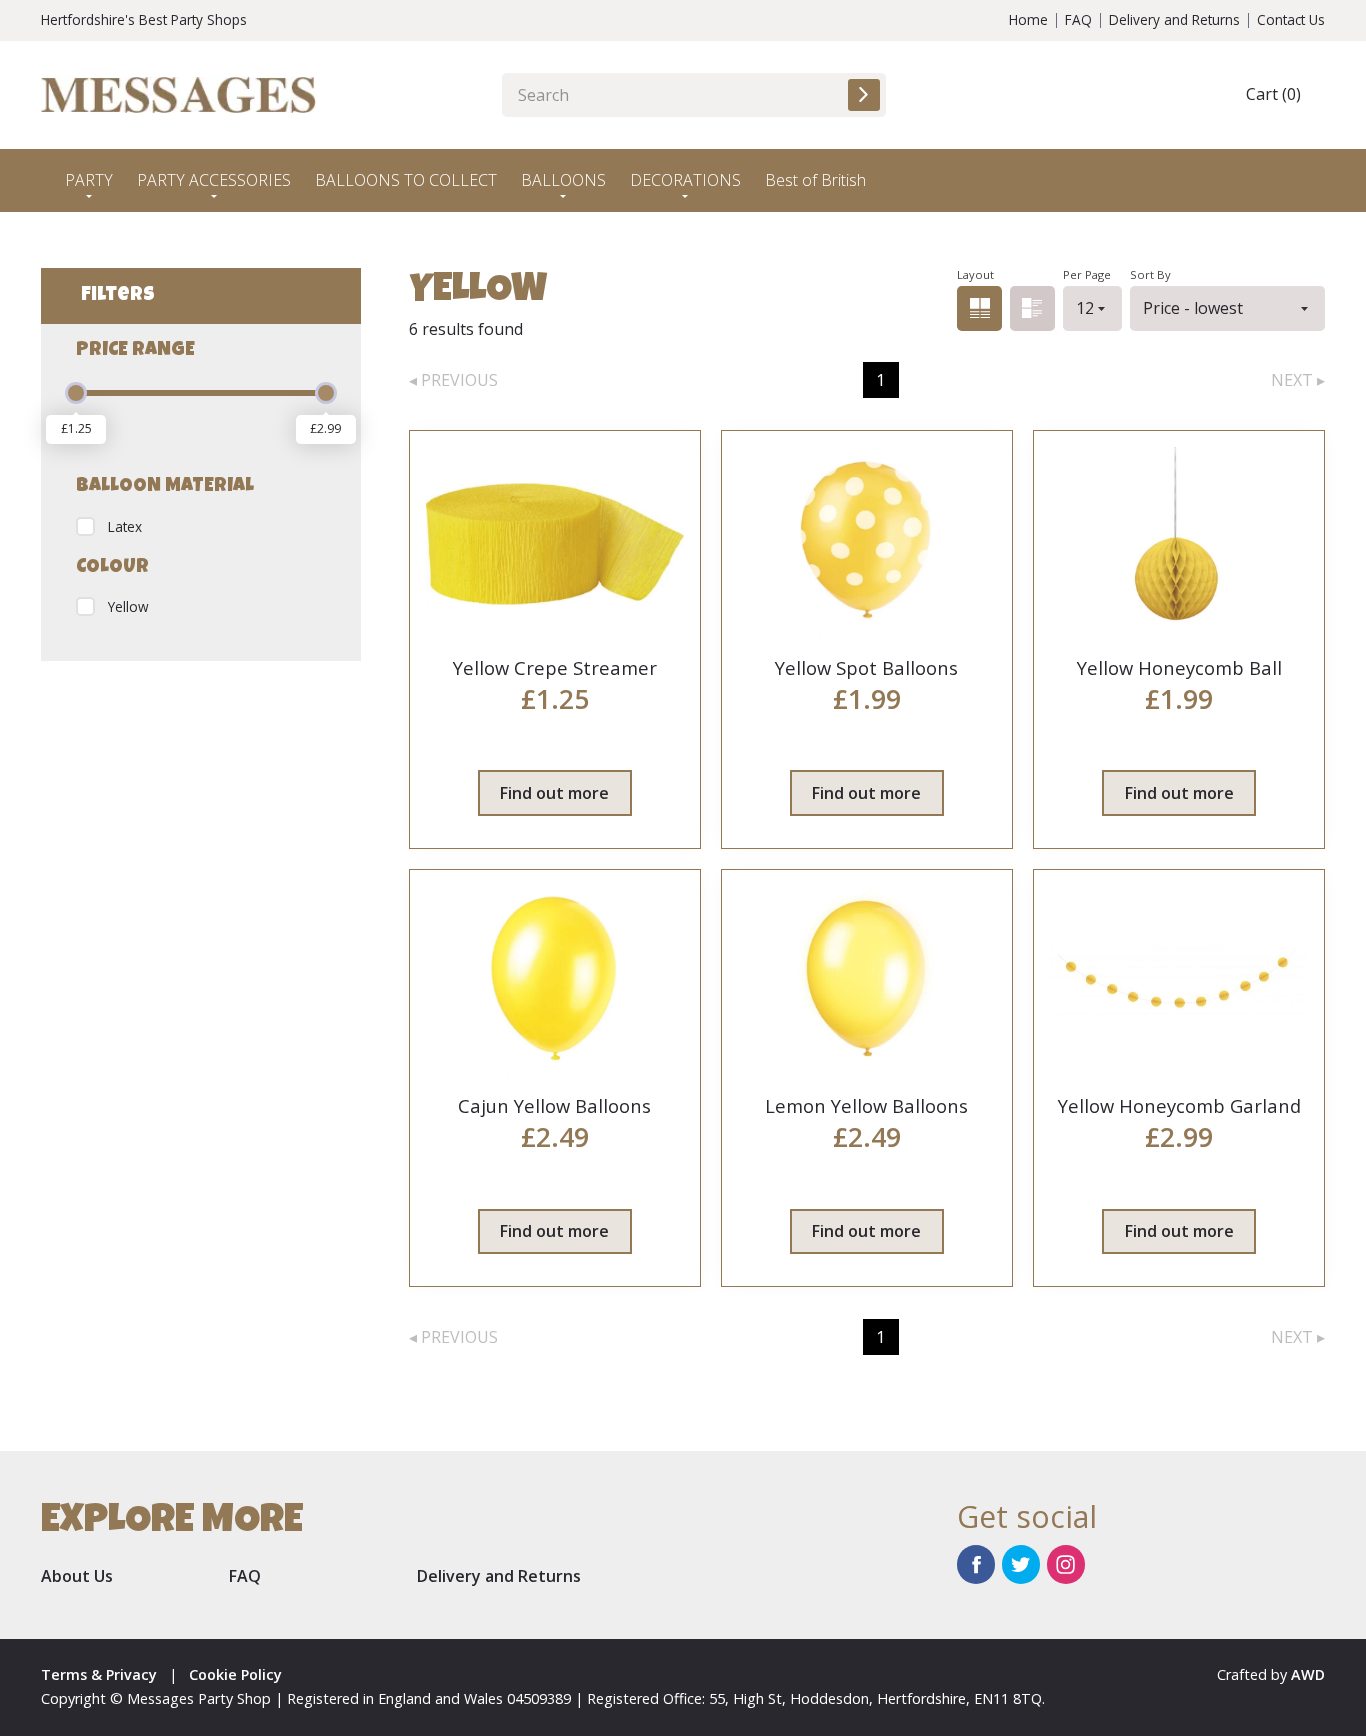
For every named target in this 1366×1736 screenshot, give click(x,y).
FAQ (1078, 19)
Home (1028, 19)
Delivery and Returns (1174, 19)
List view (1032, 308)
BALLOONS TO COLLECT (406, 180)
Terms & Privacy (99, 1674)
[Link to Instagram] (1066, 1564)
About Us (77, 1576)
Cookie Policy (235, 1674)
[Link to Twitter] (1021, 1564)
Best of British (815, 180)
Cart (1273, 94)
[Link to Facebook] (976, 1564)
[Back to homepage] (178, 95)
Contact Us (1291, 19)
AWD (1308, 1674)
